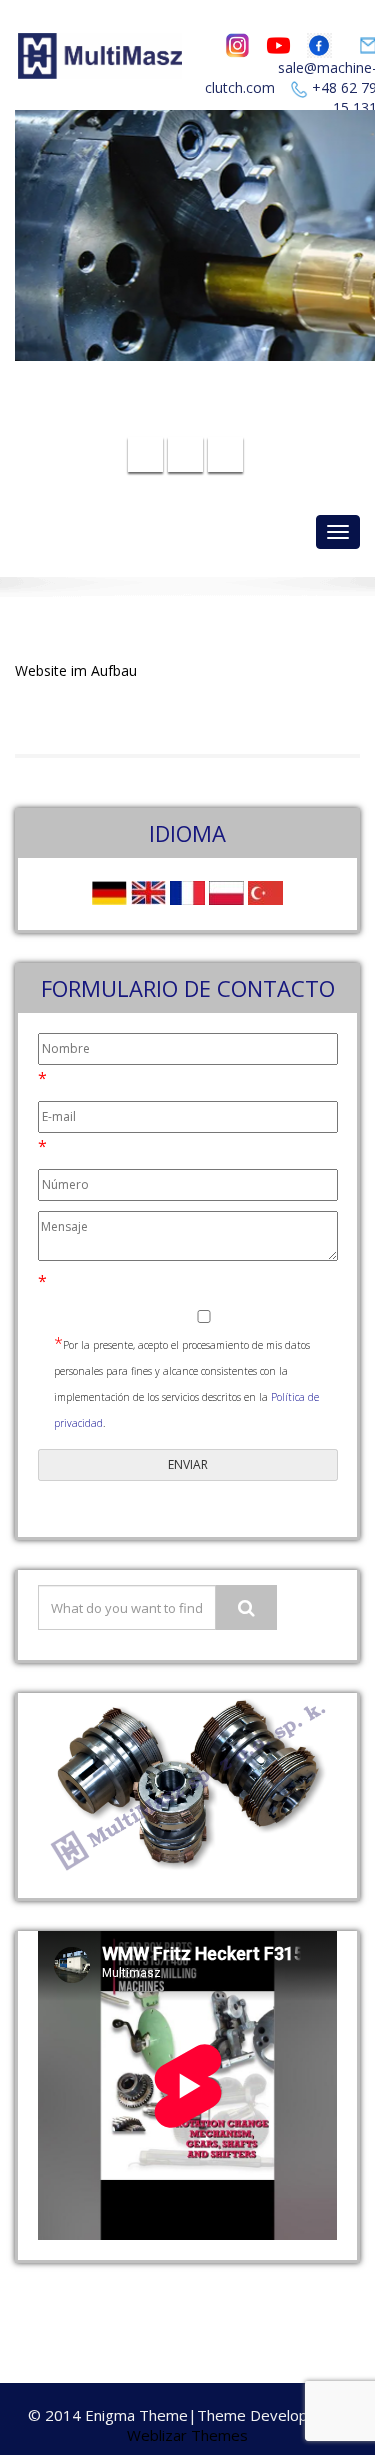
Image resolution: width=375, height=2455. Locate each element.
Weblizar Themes (187, 2435)
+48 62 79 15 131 (200, 419)
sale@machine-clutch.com (201, 388)
